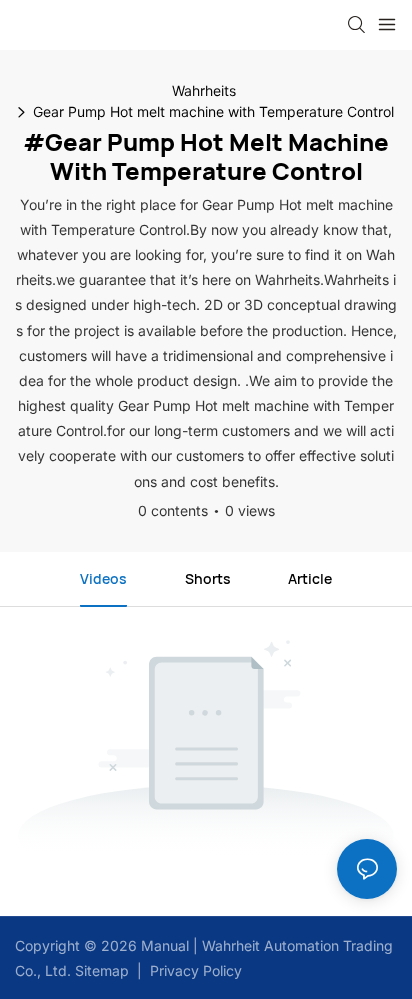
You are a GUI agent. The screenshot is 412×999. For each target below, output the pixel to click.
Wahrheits (204, 90)
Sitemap (100, 970)
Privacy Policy (196, 970)
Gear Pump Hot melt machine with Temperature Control (213, 111)
